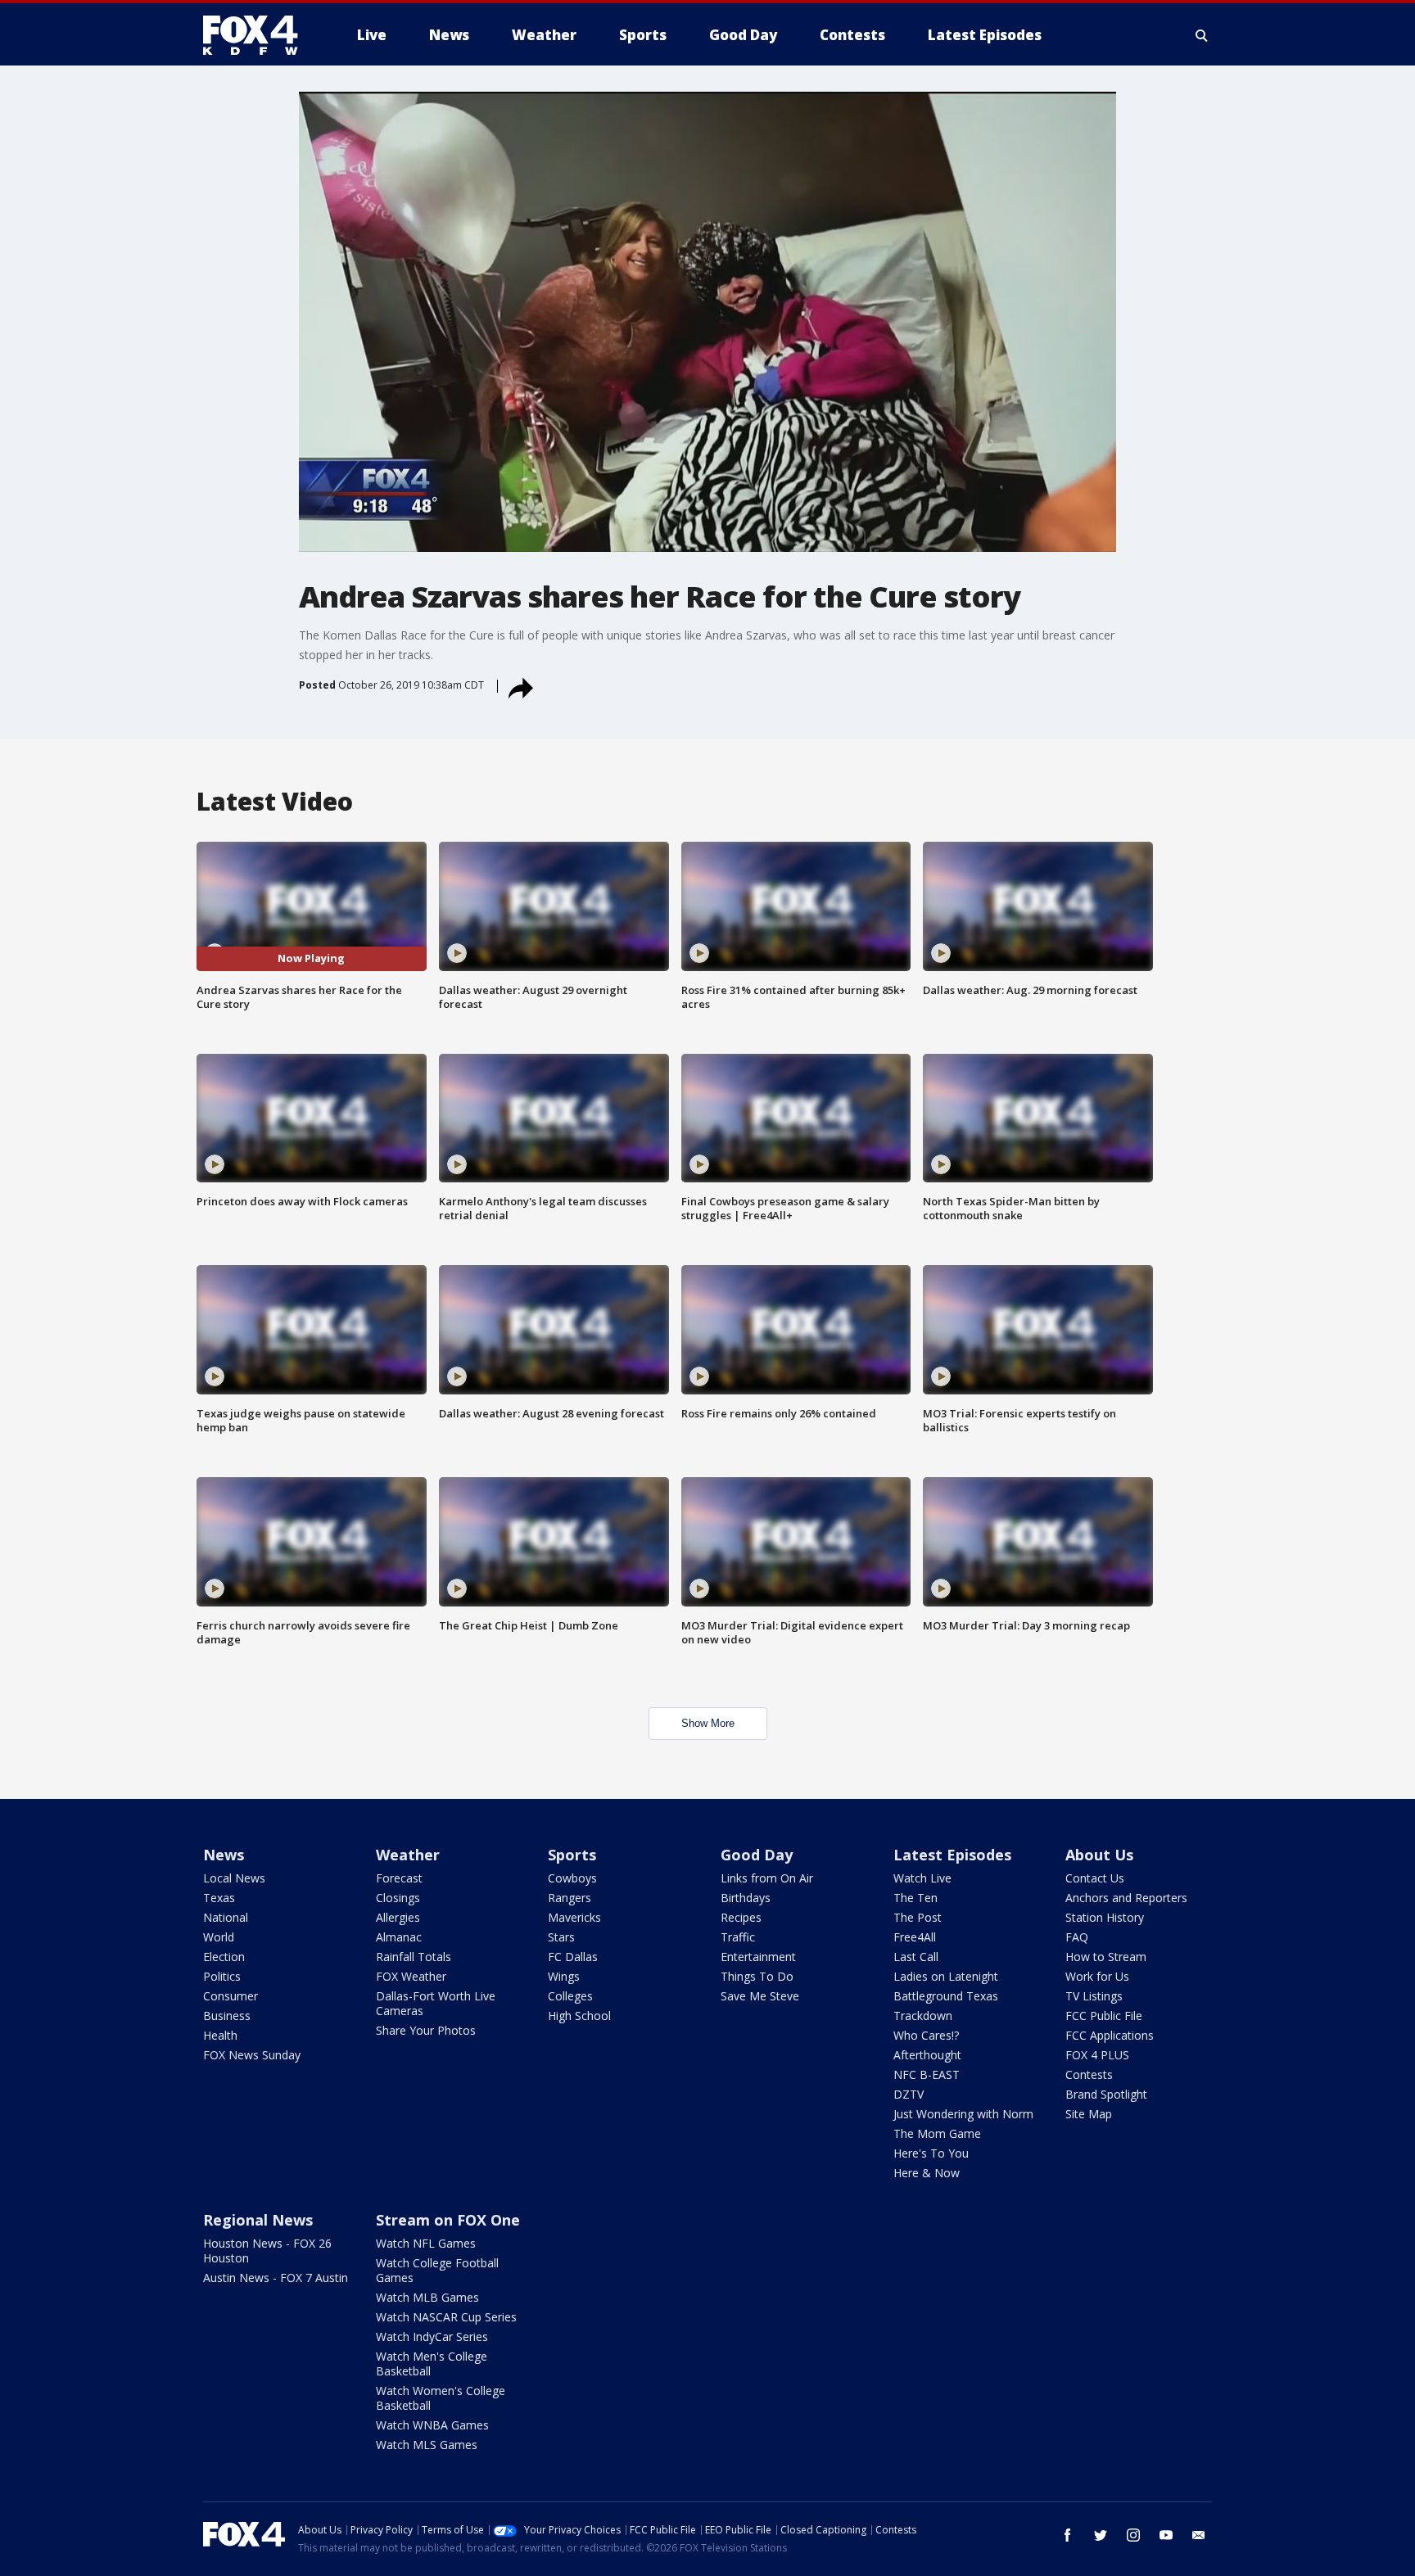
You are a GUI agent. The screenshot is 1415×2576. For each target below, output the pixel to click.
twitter (1101, 2535)
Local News (234, 1878)
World (219, 1937)
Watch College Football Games (437, 2270)
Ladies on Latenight (946, 1976)
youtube (1166, 2535)
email (1199, 2535)
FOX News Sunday (252, 2055)
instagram (1133, 2535)
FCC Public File (1104, 2016)
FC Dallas (573, 1957)
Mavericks (574, 1917)
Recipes (741, 1917)
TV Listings (1094, 1996)
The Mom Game (937, 2133)
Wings (564, 1976)
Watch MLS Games (427, 2445)
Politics (222, 1976)
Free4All (915, 1937)
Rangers (570, 1898)
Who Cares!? (926, 2035)
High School (579, 2016)
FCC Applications (1110, 2035)
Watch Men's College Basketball (432, 2364)
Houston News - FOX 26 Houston (267, 2251)
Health (220, 2035)
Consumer (231, 1996)
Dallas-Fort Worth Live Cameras (436, 2003)
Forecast (399, 1878)
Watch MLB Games (427, 2297)
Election (224, 1957)
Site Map (1089, 2114)
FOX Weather (411, 1976)
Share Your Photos (426, 2030)
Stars (561, 1937)
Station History (1105, 1917)
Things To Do (757, 1976)
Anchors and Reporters (1126, 1898)
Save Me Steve (760, 1996)
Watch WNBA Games (432, 2425)
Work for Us (1097, 1976)
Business (227, 2016)
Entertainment (758, 1957)
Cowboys (572, 1878)
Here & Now (927, 2173)
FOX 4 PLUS (1097, 2055)
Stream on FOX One (448, 2220)
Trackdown (923, 2016)
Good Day (757, 1855)
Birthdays (746, 1898)
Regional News (258, 2220)
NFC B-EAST (927, 2074)
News (224, 1855)
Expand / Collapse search (1202, 35)
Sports (572, 1855)
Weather (408, 1855)
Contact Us (1095, 1878)
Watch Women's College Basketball (441, 2398)
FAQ (1077, 1937)
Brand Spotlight (1106, 2094)
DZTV (909, 2094)
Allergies (398, 1917)
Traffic (738, 1937)
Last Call (916, 1957)
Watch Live (922, 1878)
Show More (708, 1723)
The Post (918, 1917)
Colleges (570, 1996)
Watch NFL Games (426, 2243)
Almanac (399, 1937)
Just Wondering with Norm (963, 2114)
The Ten (915, 1898)
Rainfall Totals (414, 1957)
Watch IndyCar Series (432, 2336)
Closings (398, 1898)
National (226, 1917)
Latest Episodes (952, 1855)
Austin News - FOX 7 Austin (276, 2278)
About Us (1099, 1855)
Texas (219, 1898)
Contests (1089, 2074)
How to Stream (1106, 1957)
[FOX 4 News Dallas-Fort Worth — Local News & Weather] (257, 35)
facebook (1068, 2535)
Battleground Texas (946, 1996)
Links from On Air (767, 1878)
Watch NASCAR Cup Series (446, 2317)
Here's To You (931, 2153)
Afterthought (927, 2055)
